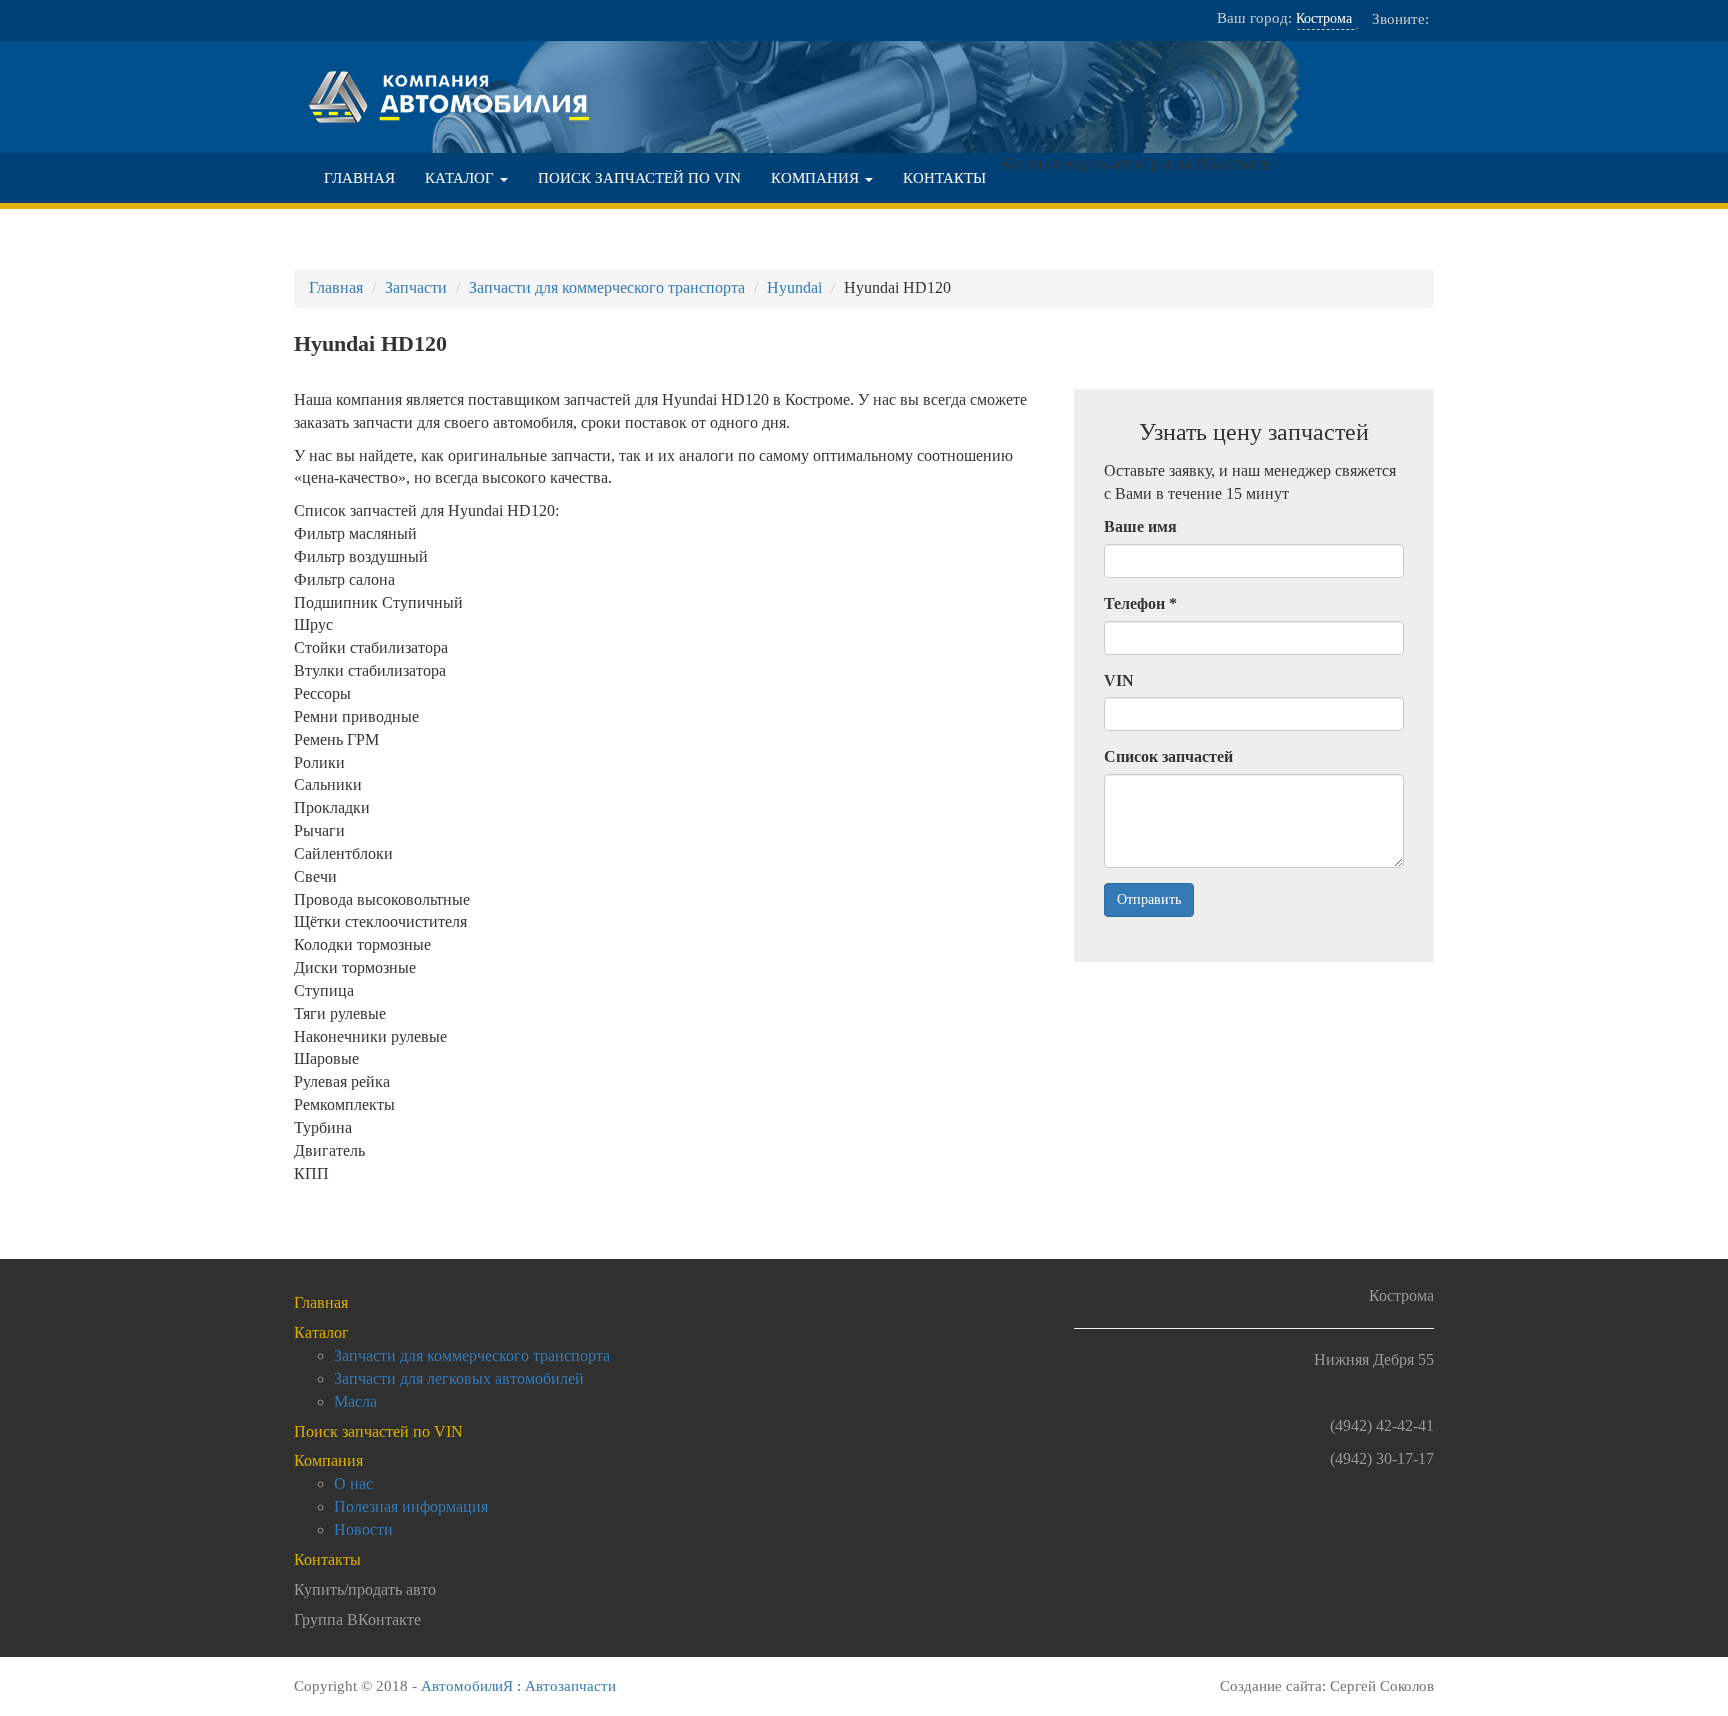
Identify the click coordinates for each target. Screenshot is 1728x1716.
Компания (817, 178)
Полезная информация (411, 1506)
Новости (363, 1529)
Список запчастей (1168, 756)
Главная (359, 178)
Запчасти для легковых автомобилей (459, 1378)
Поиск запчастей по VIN (639, 178)
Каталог (461, 178)
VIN (1119, 680)
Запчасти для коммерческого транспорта (472, 1355)
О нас (353, 1483)
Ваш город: (1254, 18)
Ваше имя (1140, 526)
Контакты (944, 178)
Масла (355, 1401)
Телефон (1140, 603)
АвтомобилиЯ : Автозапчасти (518, 1686)
